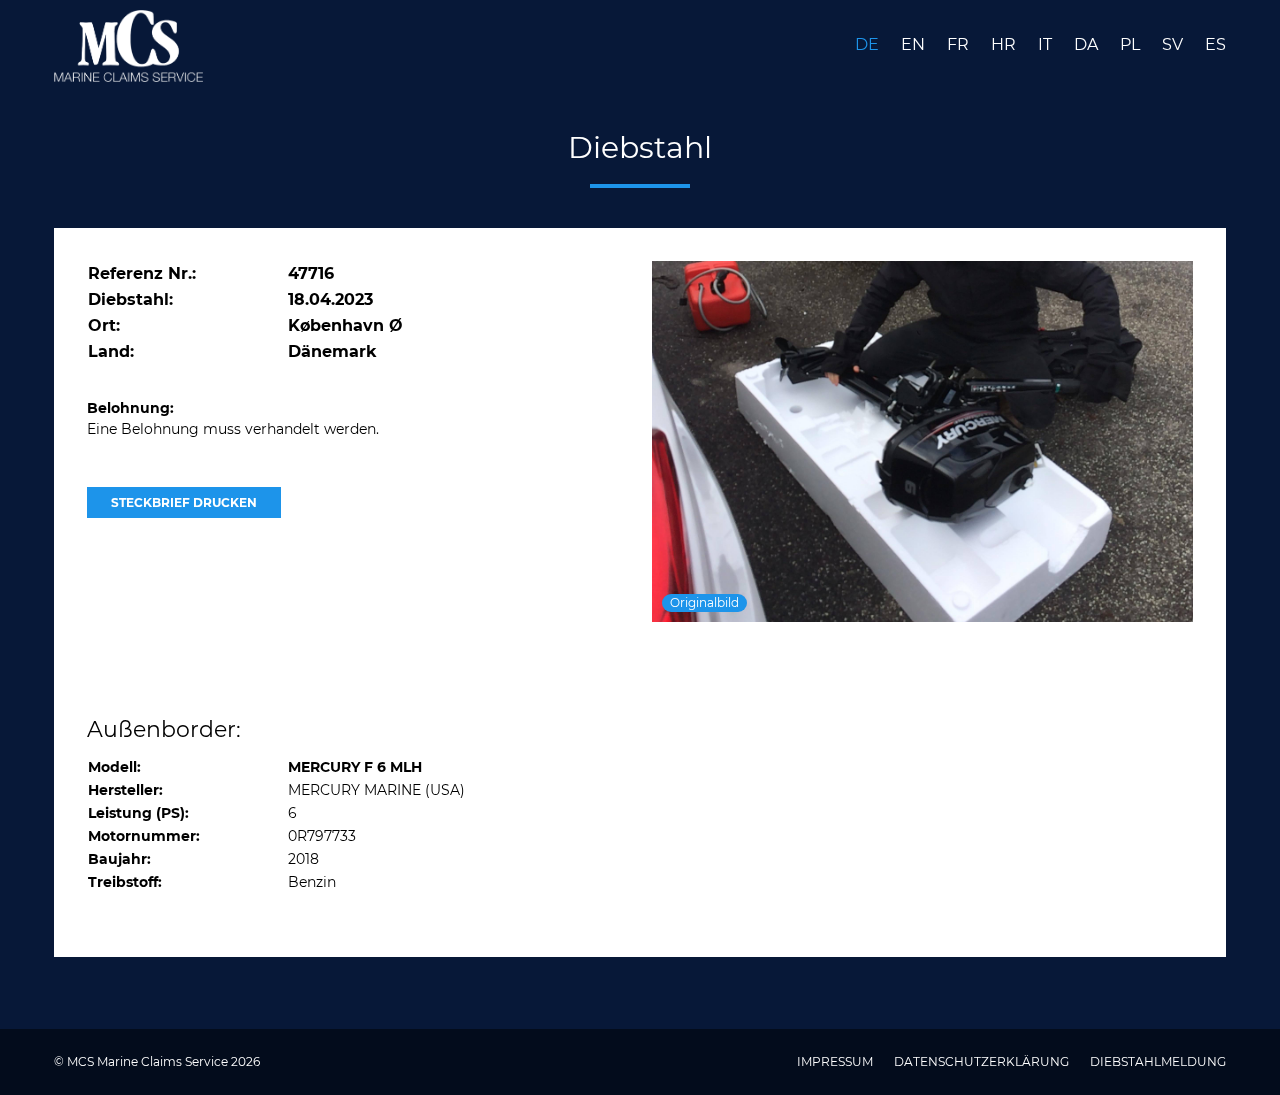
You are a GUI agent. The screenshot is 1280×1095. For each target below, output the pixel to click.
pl (1132, 44)
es (1215, 44)
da (1088, 44)
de (869, 44)
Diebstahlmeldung (1158, 1061)
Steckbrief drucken (184, 502)
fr (960, 44)
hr (1005, 44)
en (915, 44)
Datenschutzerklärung (983, 1061)
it (1047, 44)
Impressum (836, 1061)
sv (1174, 44)
